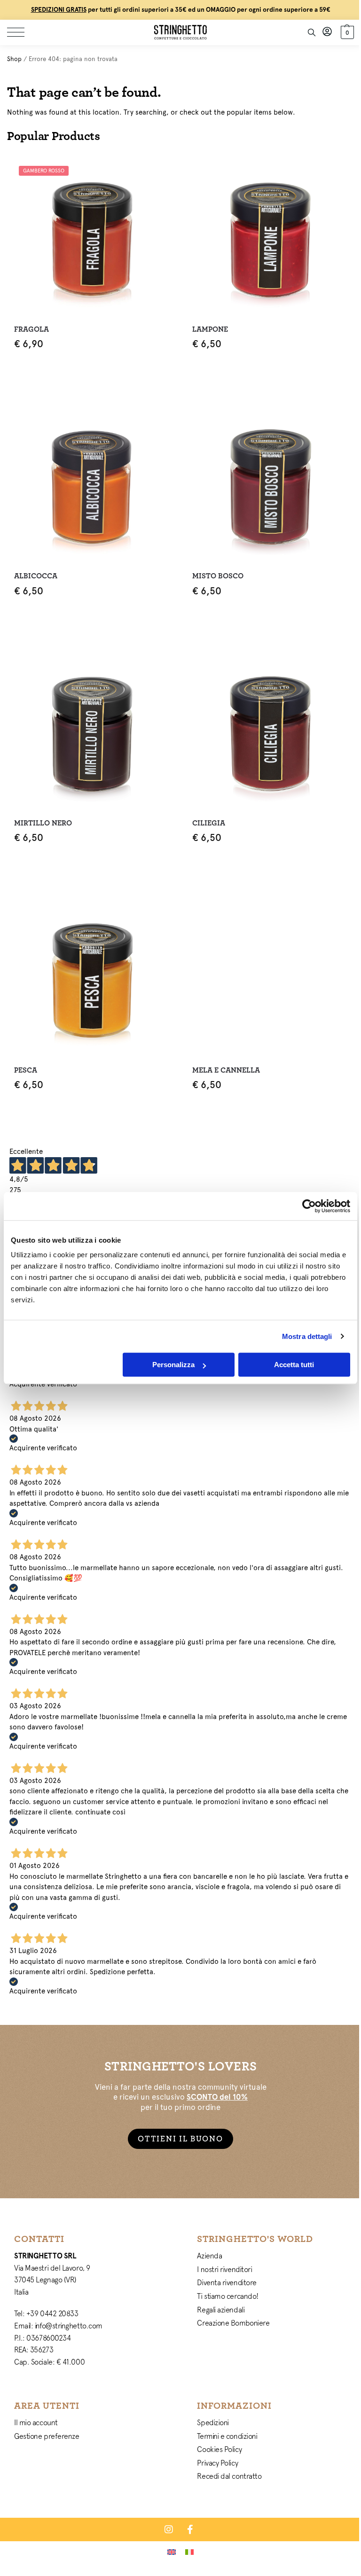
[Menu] (21, 32)
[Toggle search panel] (312, 32)
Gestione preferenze (47, 2436)
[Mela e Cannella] (270, 979)
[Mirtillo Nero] (91, 732)
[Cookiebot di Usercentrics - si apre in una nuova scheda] (309, 1206)
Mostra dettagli (307, 1336)
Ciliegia (209, 823)
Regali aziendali (221, 2310)
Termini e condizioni (227, 2436)
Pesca (26, 1070)
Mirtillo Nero (43, 823)
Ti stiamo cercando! (228, 2296)
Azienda (209, 2256)
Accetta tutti (294, 1365)
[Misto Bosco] (270, 485)
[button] (346, 32)
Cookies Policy (219, 2449)
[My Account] (327, 32)
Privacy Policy (217, 2463)
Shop (14, 59)
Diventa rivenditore (227, 2282)
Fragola (31, 329)
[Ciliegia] (270, 732)
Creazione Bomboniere (233, 2323)
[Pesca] (91, 979)
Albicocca (36, 576)
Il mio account (36, 2422)
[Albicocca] (91, 485)
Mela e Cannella (226, 1070)
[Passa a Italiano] (189, 2552)
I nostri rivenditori (224, 2269)
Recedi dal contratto (229, 2476)
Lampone (210, 329)
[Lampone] (270, 238)
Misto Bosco (218, 576)
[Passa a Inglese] (172, 2552)
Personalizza (173, 1365)
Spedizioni (213, 2422)
